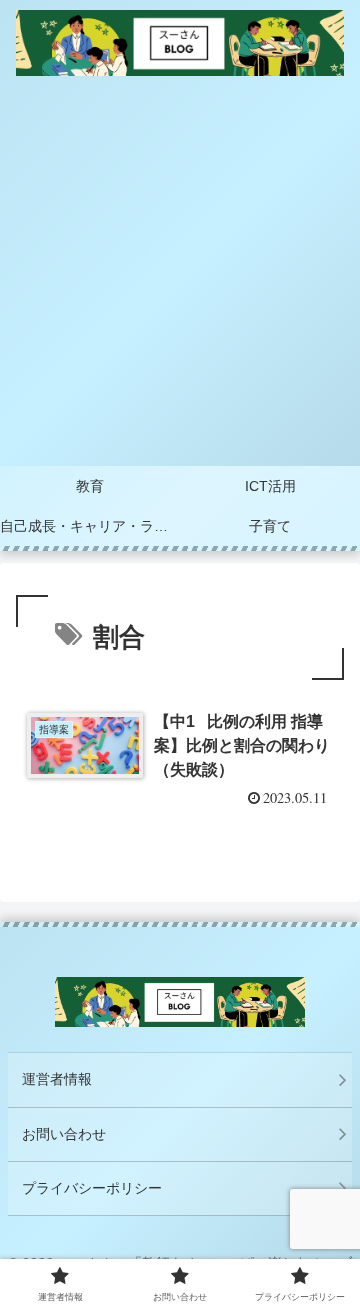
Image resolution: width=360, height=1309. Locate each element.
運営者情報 (57, 1079)
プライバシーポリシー (92, 1188)
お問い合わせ (64, 1134)
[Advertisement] (180, 276)
